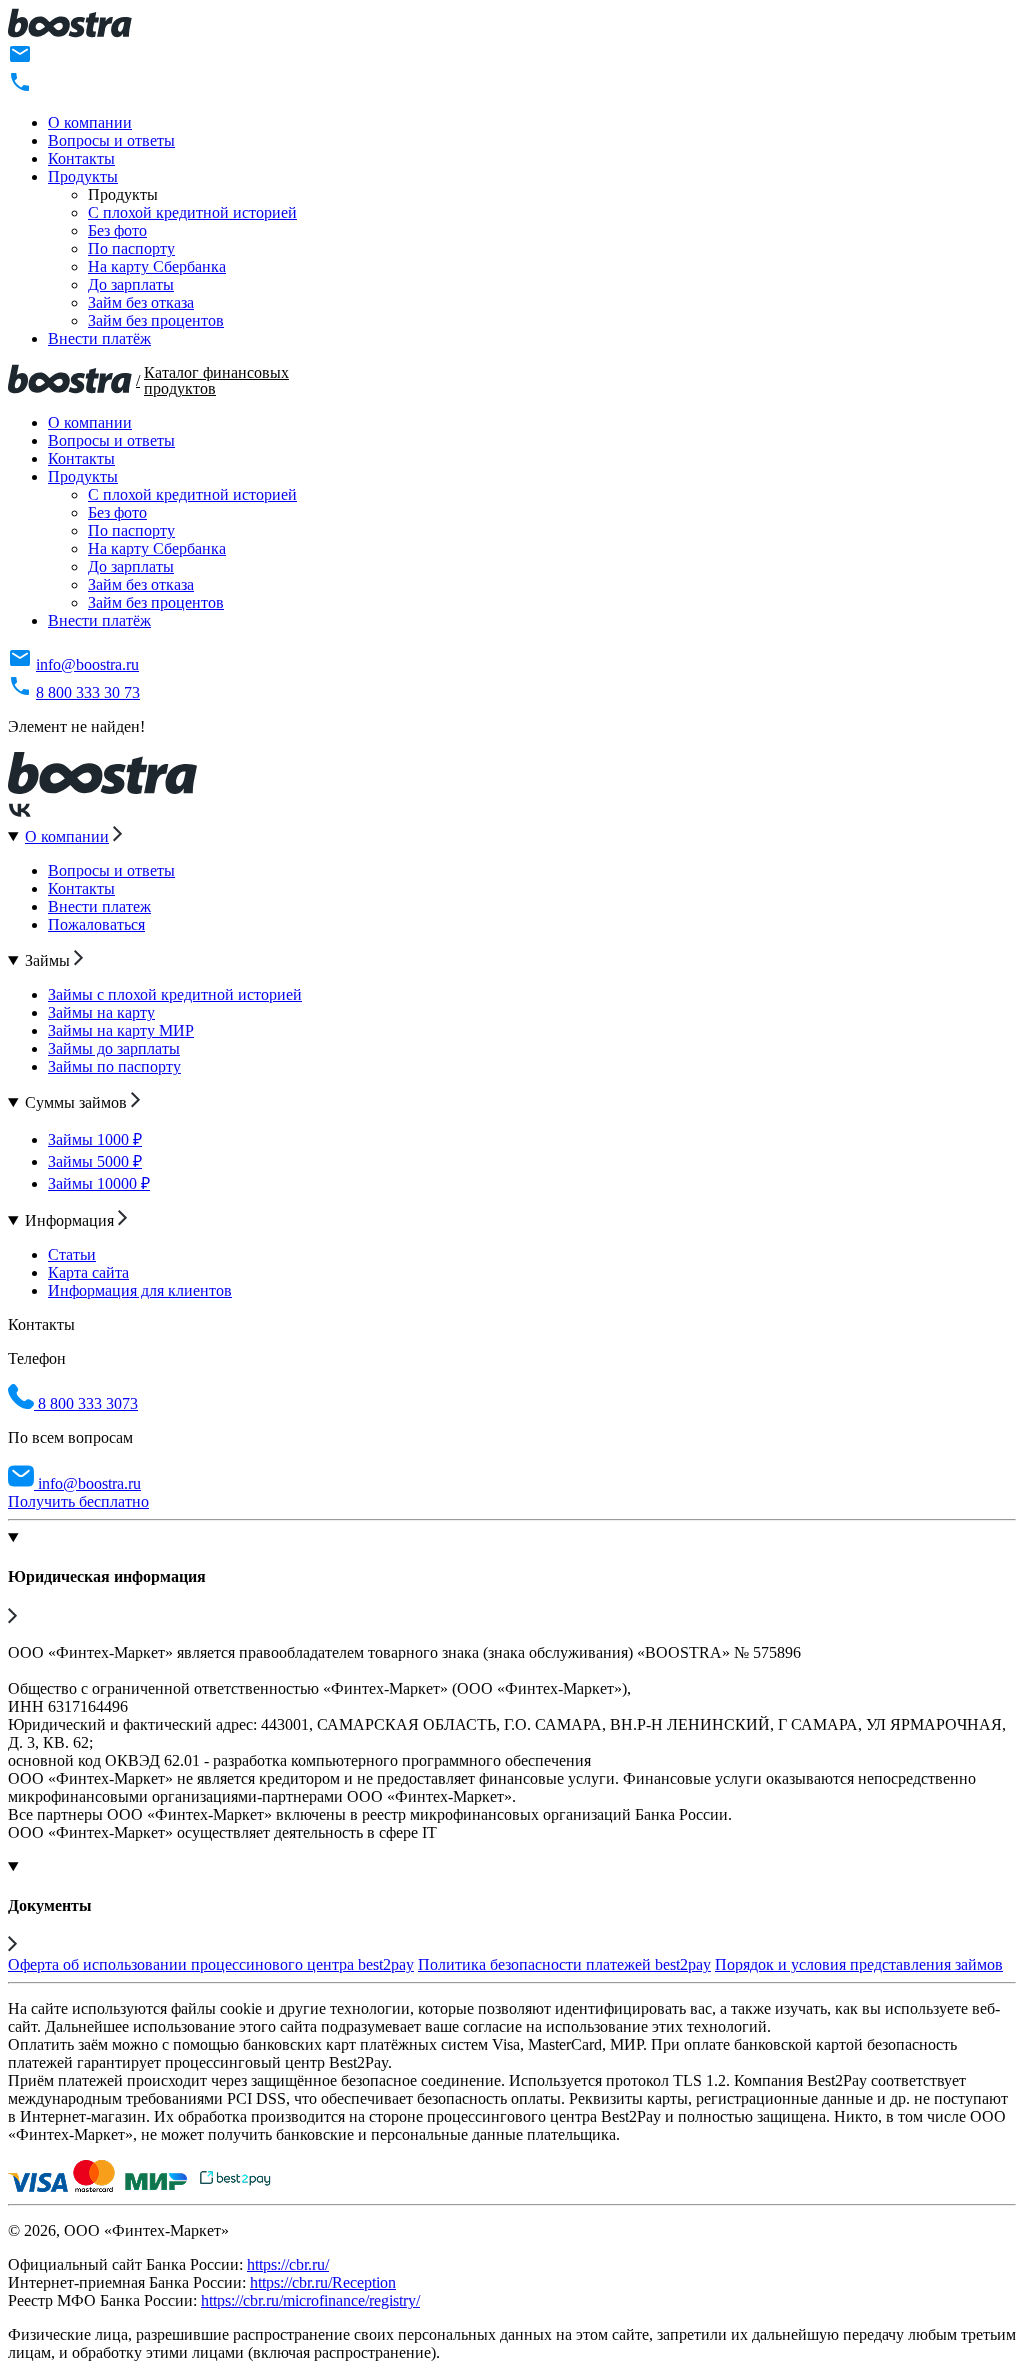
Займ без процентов (156, 320)
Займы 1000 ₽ (95, 1139)
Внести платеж (99, 906)
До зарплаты (131, 284)
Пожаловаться (96, 924)
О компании (90, 122)
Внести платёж (99, 338)
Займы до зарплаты (114, 1048)
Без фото (117, 230)
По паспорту (131, 248)
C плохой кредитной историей (192, 212)
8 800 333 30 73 (88, 692)
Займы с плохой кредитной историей (175, 994)
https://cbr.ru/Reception (323, 2282)
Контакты (81, 158)
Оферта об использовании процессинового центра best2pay (211, 1964)
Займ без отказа (141, 302)
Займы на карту (101, 1012)
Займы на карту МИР (121, 1030)
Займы (49, 960)
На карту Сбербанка (157, 266)
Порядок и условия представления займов (859, 1964)
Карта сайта (88, 1272)
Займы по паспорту (114, 1066)
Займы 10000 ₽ (99, 1183)
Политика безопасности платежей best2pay (564, 1964)
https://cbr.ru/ (288, 2264)
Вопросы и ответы (111, 140)
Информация (71, 1220)
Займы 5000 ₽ (95, 1161)
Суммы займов (78, 1102)
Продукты (83, 176)
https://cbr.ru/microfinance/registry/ (310, 2300)
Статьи (72, 1254)
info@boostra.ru (87, 664)
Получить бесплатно (78, 1501)
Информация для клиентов (140, 1290)
